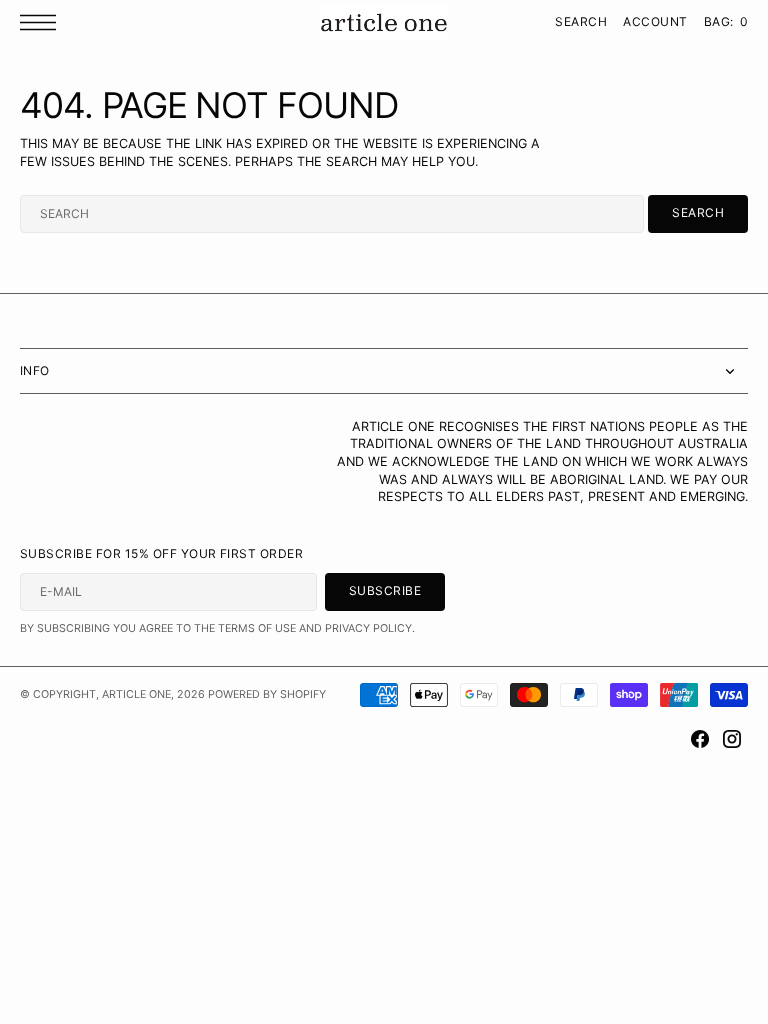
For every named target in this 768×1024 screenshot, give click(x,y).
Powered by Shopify (267, 694)
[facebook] (700, 739)
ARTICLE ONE (136, 694)
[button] (43, 22)
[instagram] (732, 739)
